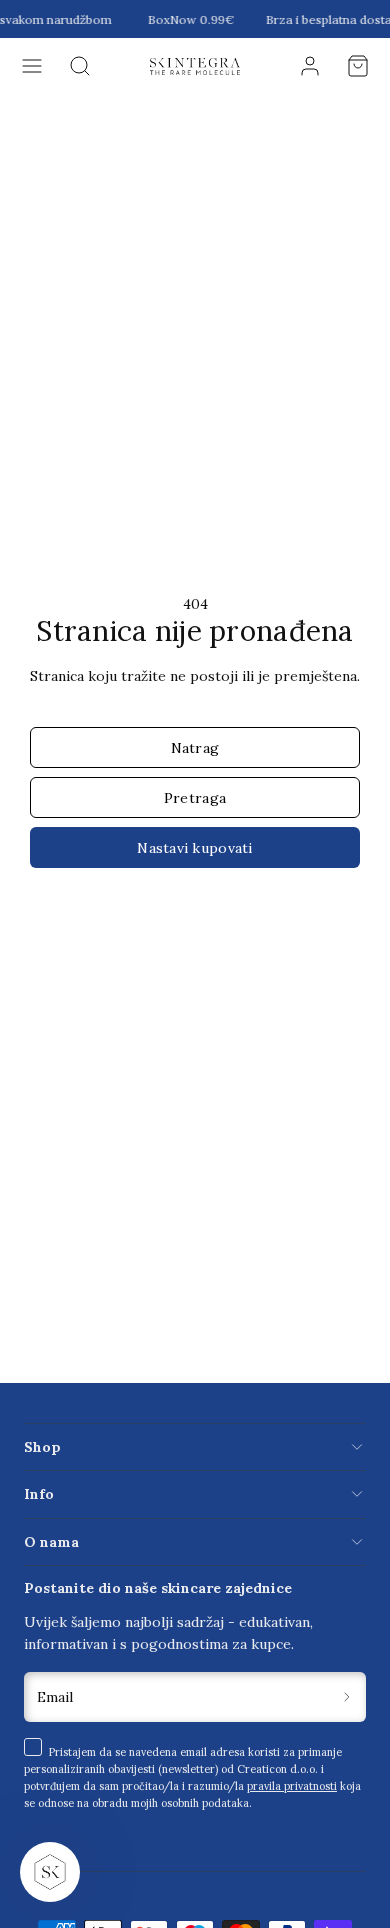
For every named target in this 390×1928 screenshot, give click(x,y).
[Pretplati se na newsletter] (347, 1697)
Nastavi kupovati (194, 848)
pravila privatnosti (292, 1786)
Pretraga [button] (195, 798)
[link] (310, 66)
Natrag (195, 748)
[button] (32, 66)
